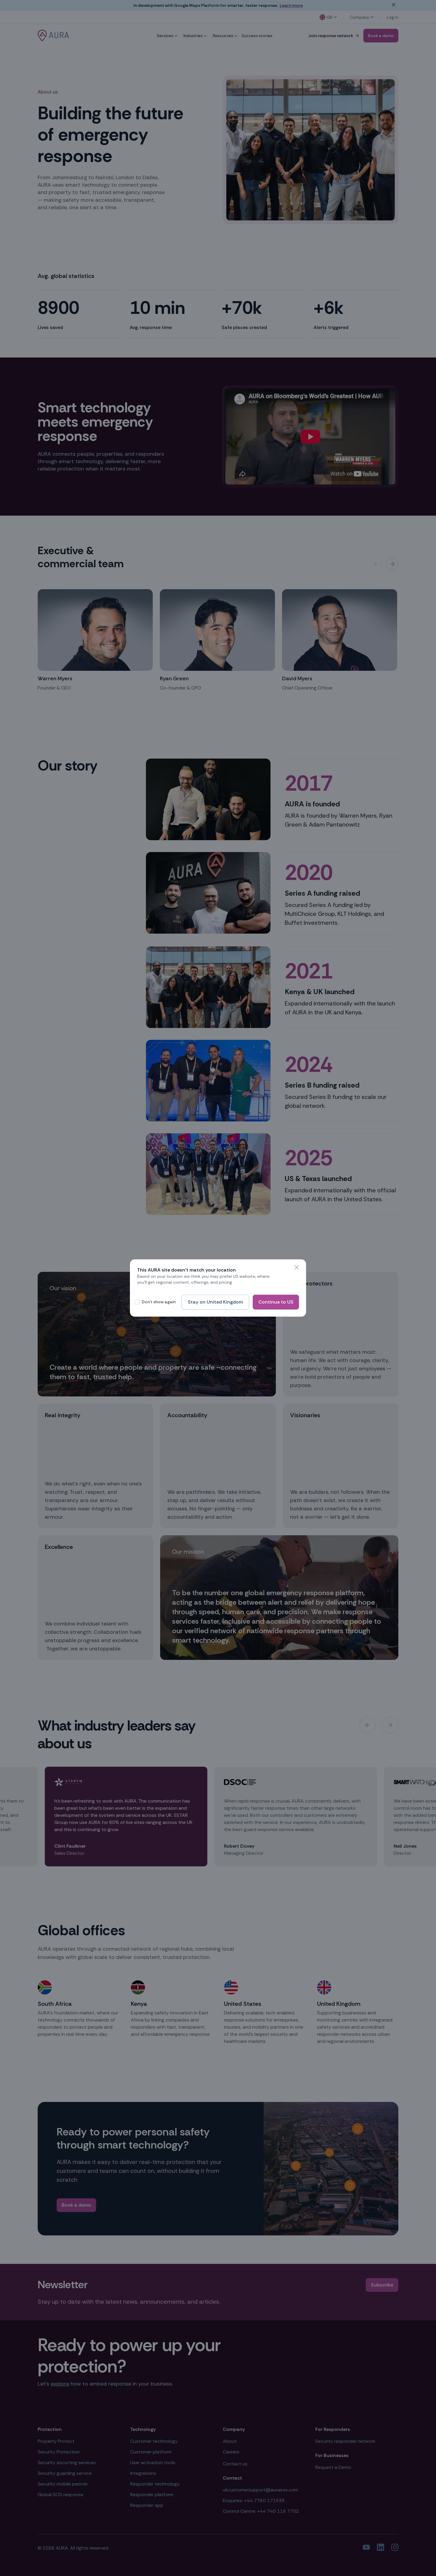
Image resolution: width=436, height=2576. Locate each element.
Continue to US (276, 1302)
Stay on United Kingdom (215, 1302)
